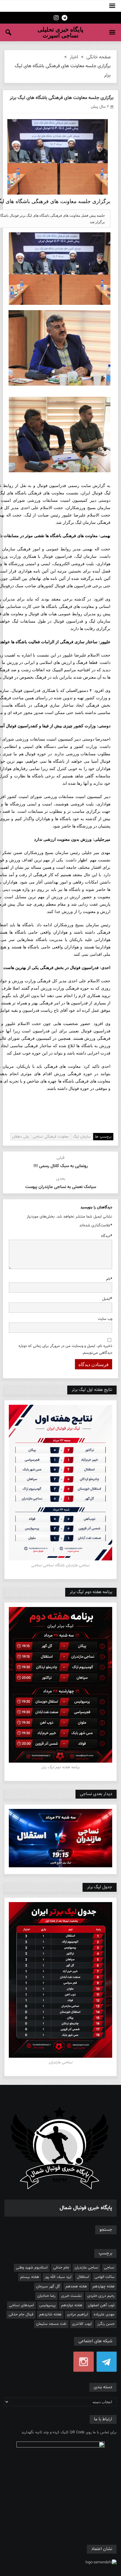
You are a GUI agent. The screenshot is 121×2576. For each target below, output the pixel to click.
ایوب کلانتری (82, 2324)
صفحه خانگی (99, 57)
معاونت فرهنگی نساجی (51, 1137)
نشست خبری (71, 2296)
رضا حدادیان (46, 2296)
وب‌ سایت (105, 1319)
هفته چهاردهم (104, 2287)
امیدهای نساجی (21, 2305)
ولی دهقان (20, 1137)
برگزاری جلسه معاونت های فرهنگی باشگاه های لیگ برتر (61, 98)
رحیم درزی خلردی (101, 2296)
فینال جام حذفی (21, 2315)
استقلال (83, 2277)
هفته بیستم (30, 2277)
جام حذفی (61, 2268)
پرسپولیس (47, 2305)
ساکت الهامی (105, 2277)
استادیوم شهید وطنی (32, 2268)
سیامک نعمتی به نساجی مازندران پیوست (61, 1187)
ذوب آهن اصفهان (101, 2305)
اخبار (74, 57)
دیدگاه (107, 1236)
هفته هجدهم (76, 2287)
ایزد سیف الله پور (58, 2277)
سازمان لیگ (82, 1137)
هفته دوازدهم (72, 2305)
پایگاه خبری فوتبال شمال (86, 2208)
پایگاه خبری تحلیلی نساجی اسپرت (60, 32)
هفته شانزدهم (50, 2315)
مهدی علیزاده (104, 2315)
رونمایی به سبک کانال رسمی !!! (61, 1166)
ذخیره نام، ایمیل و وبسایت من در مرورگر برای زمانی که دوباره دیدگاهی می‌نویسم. (65, 1349)
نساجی (109, 2268)
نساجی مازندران (86, 2268)
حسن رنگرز (106, 2324)
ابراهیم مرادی (78, 2315)
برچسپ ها (103, 1137)
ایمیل (107, 1299)
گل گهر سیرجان (48, 2287)
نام (109, 1279)
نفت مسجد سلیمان (51, 2324)
